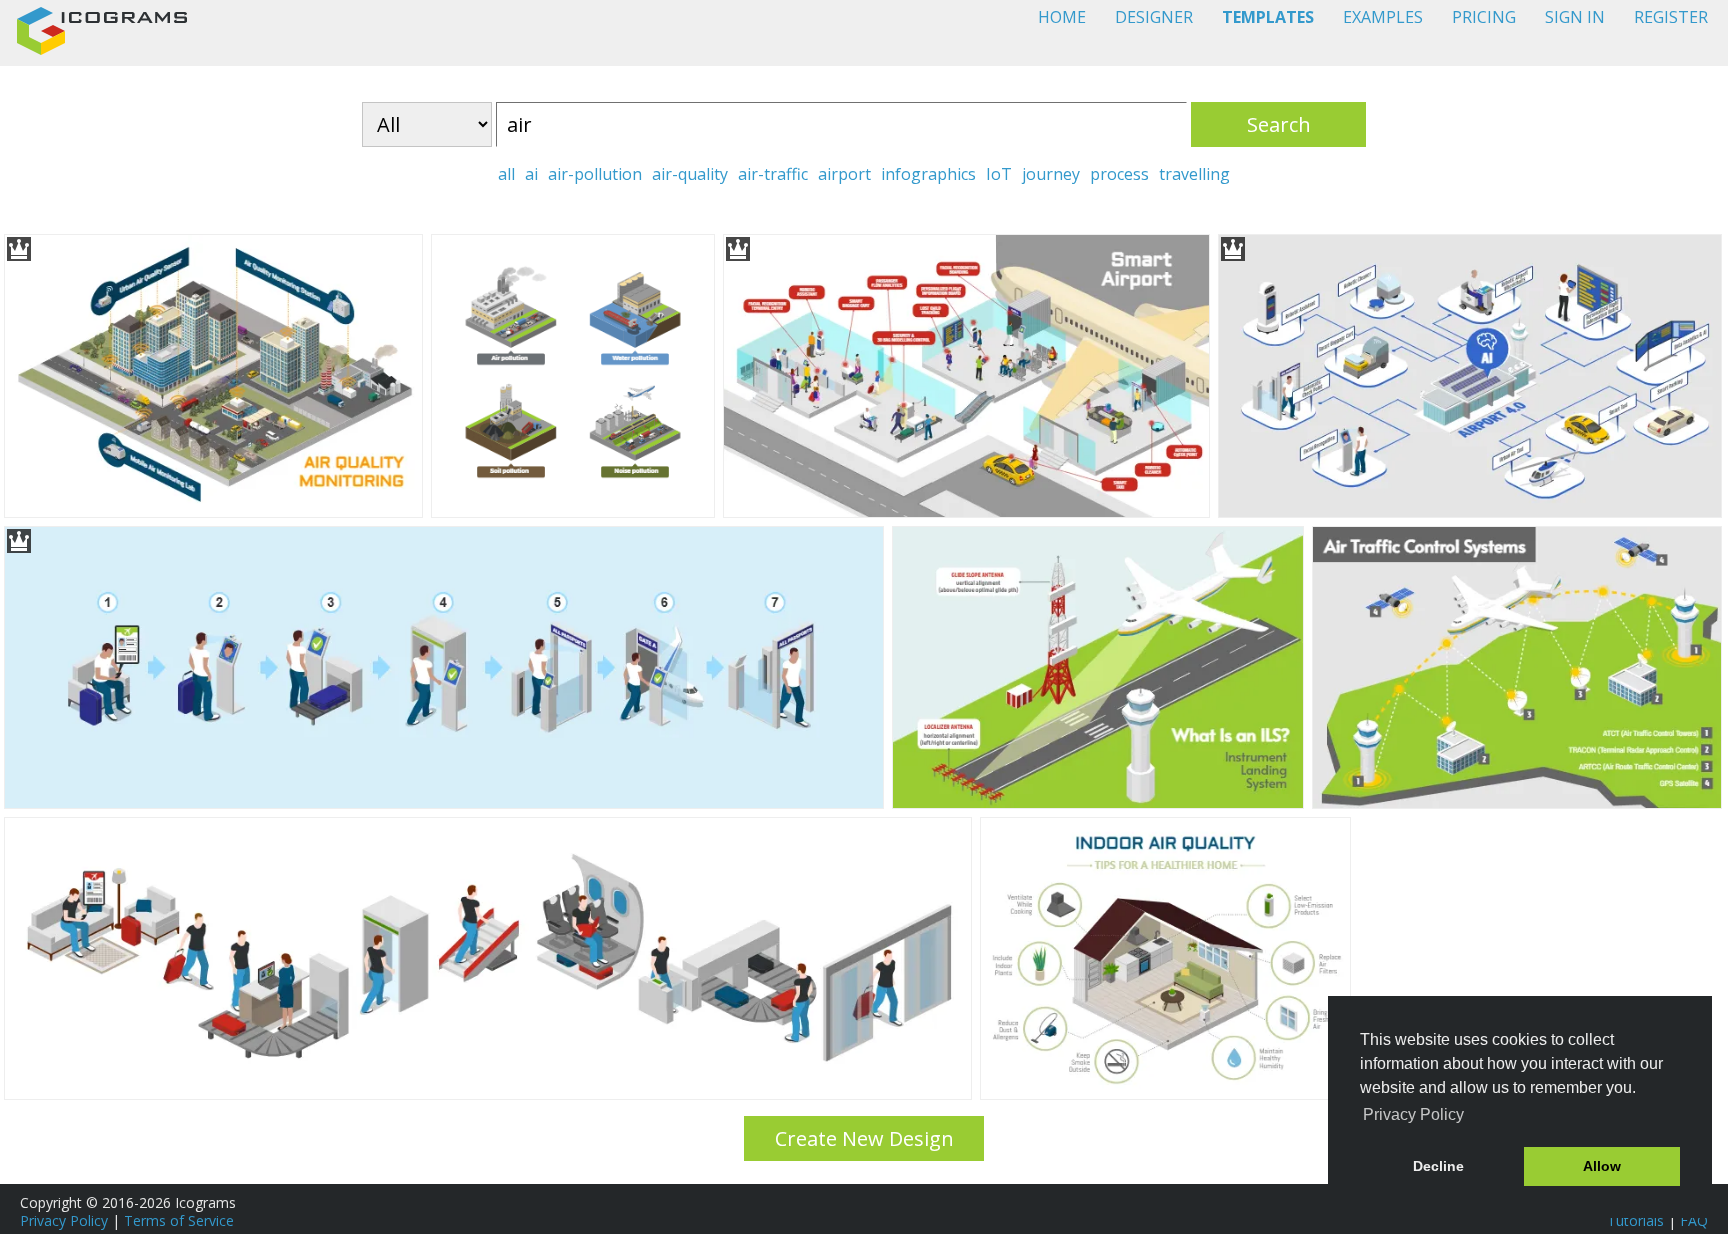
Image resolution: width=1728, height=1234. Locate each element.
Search (1279, 124)
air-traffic (773, 174)
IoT (999, 174)
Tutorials (1635, 1220)
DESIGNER (1154, 17)
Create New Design (864, 1138)
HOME (1062, 17)
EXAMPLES (1383, 17)
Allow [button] (1602, 1166)
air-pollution (595, 174)
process (1119, 174)
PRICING (1484, 17)
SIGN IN (1575, 17)
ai (531, 174)
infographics (928, 174)
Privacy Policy (64, 1220)
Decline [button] (1438, 1166)
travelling (1194, 174)
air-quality (690, 174)
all (506, 174)
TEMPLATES (1268, 17)
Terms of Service (179, 1220)
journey (1051, 174)
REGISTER (1671, 17)
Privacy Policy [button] (1413, 1114)
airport (844, 174)
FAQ (1694, 1220)
